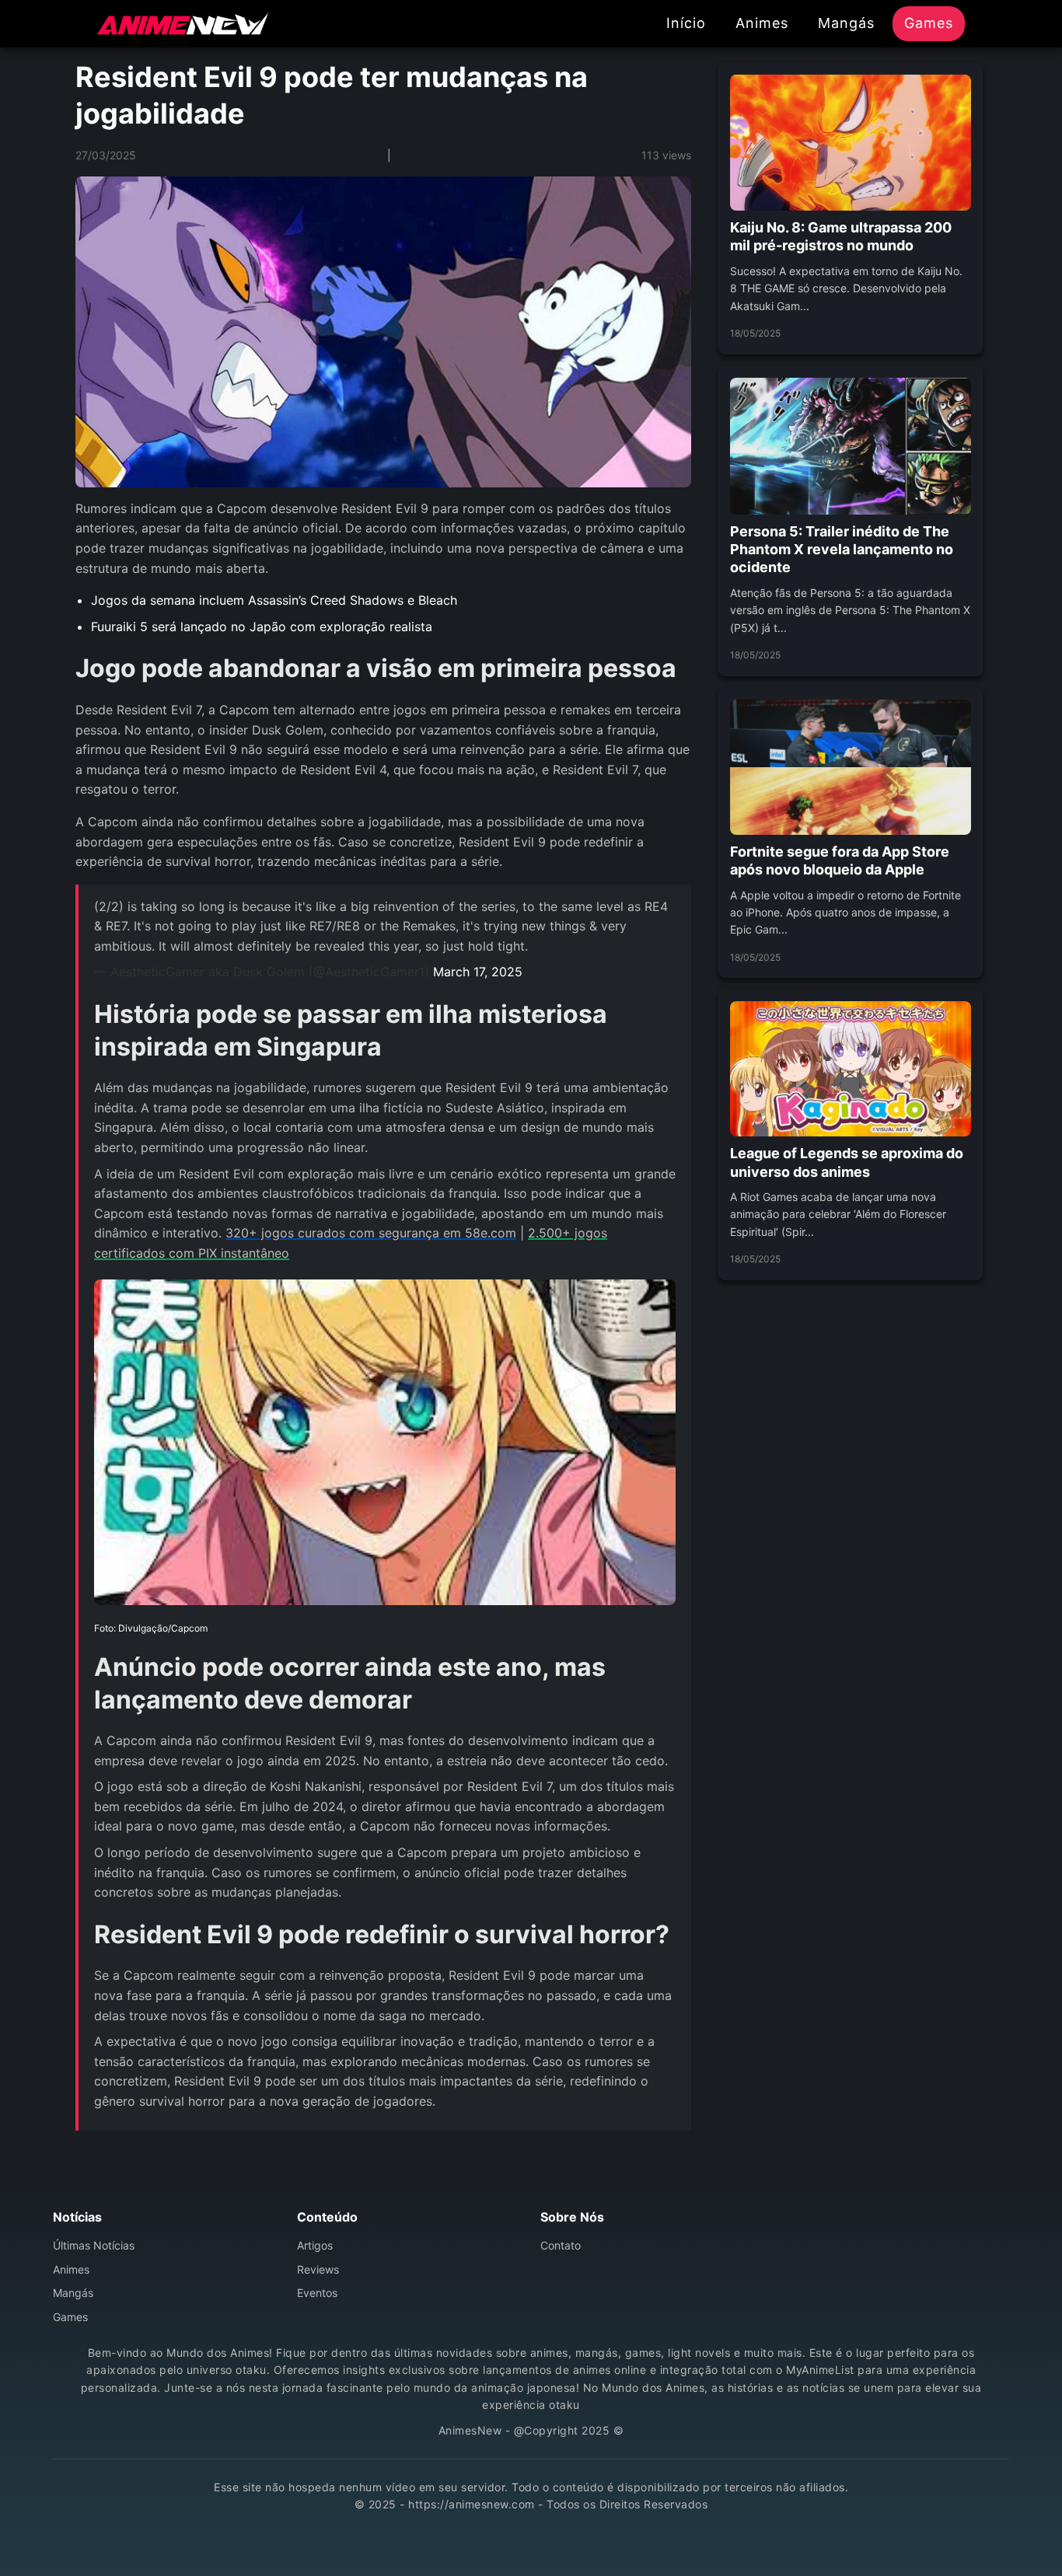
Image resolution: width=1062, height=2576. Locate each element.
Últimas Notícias (94, 2245)
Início (686, 23)
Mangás (846, 23)
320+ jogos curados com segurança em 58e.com (371, 1233)
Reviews (318, 2269)
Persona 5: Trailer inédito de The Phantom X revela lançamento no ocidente (842, 550)
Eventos (317, 2293)
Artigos (315, 2245)
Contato (561, 2245)
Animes (762, 23)
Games (929, 23)
